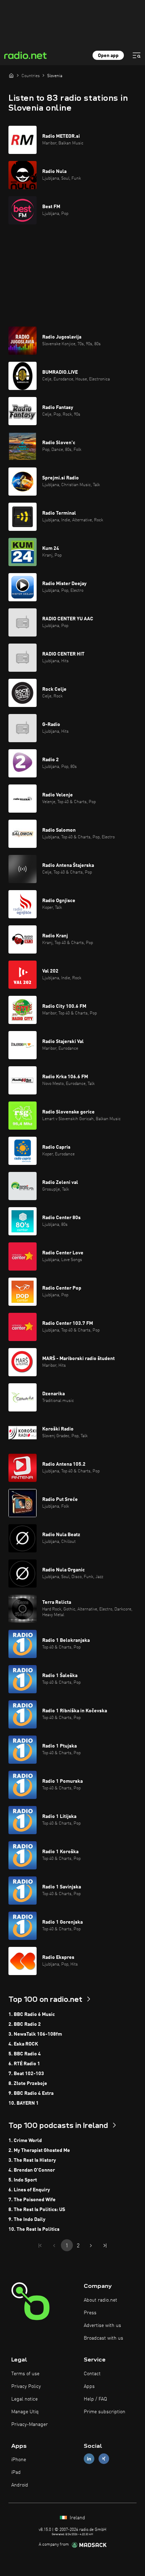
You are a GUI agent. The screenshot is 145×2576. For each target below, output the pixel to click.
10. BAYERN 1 (24, 2103)
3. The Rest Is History (32, 2160)
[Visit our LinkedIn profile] (89, 2459)
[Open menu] (137, 55)
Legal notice (24, 2399)
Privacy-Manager (30, 2425)
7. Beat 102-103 (26, 2074)
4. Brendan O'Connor (32, 2170)
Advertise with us (102, 2326)
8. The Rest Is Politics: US (37, 2210)
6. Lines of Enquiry (29, 2190)
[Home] (11, 75)
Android (20, 2485)
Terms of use (25, 2374)
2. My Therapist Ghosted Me (39, 2150)
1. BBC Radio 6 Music (32, 2015)
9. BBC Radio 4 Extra (31, 2093)
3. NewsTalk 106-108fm (35, 2034)
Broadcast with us (103, 2338)
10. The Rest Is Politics (34, 2229)
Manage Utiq (25, 2412)
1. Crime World (25, 2141)
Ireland (77, 2518)
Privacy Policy (26, 2386)
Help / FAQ (95, 2399)
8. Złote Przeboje (28, 2084)
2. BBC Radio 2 (25, 2024)
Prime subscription (105, 2412)
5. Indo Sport (23, 2180)
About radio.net (100, 2300)
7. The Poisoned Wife (32, 2200)
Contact (92, 2374)
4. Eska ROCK (23, 2044)
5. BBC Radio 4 (25, 2054)
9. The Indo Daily (27, 2220)
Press (90, 2313)
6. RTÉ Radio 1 (24, 2064)
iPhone (19, 2460)
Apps (89, 2386)
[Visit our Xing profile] (104, 2459)
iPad (16, 2472)
